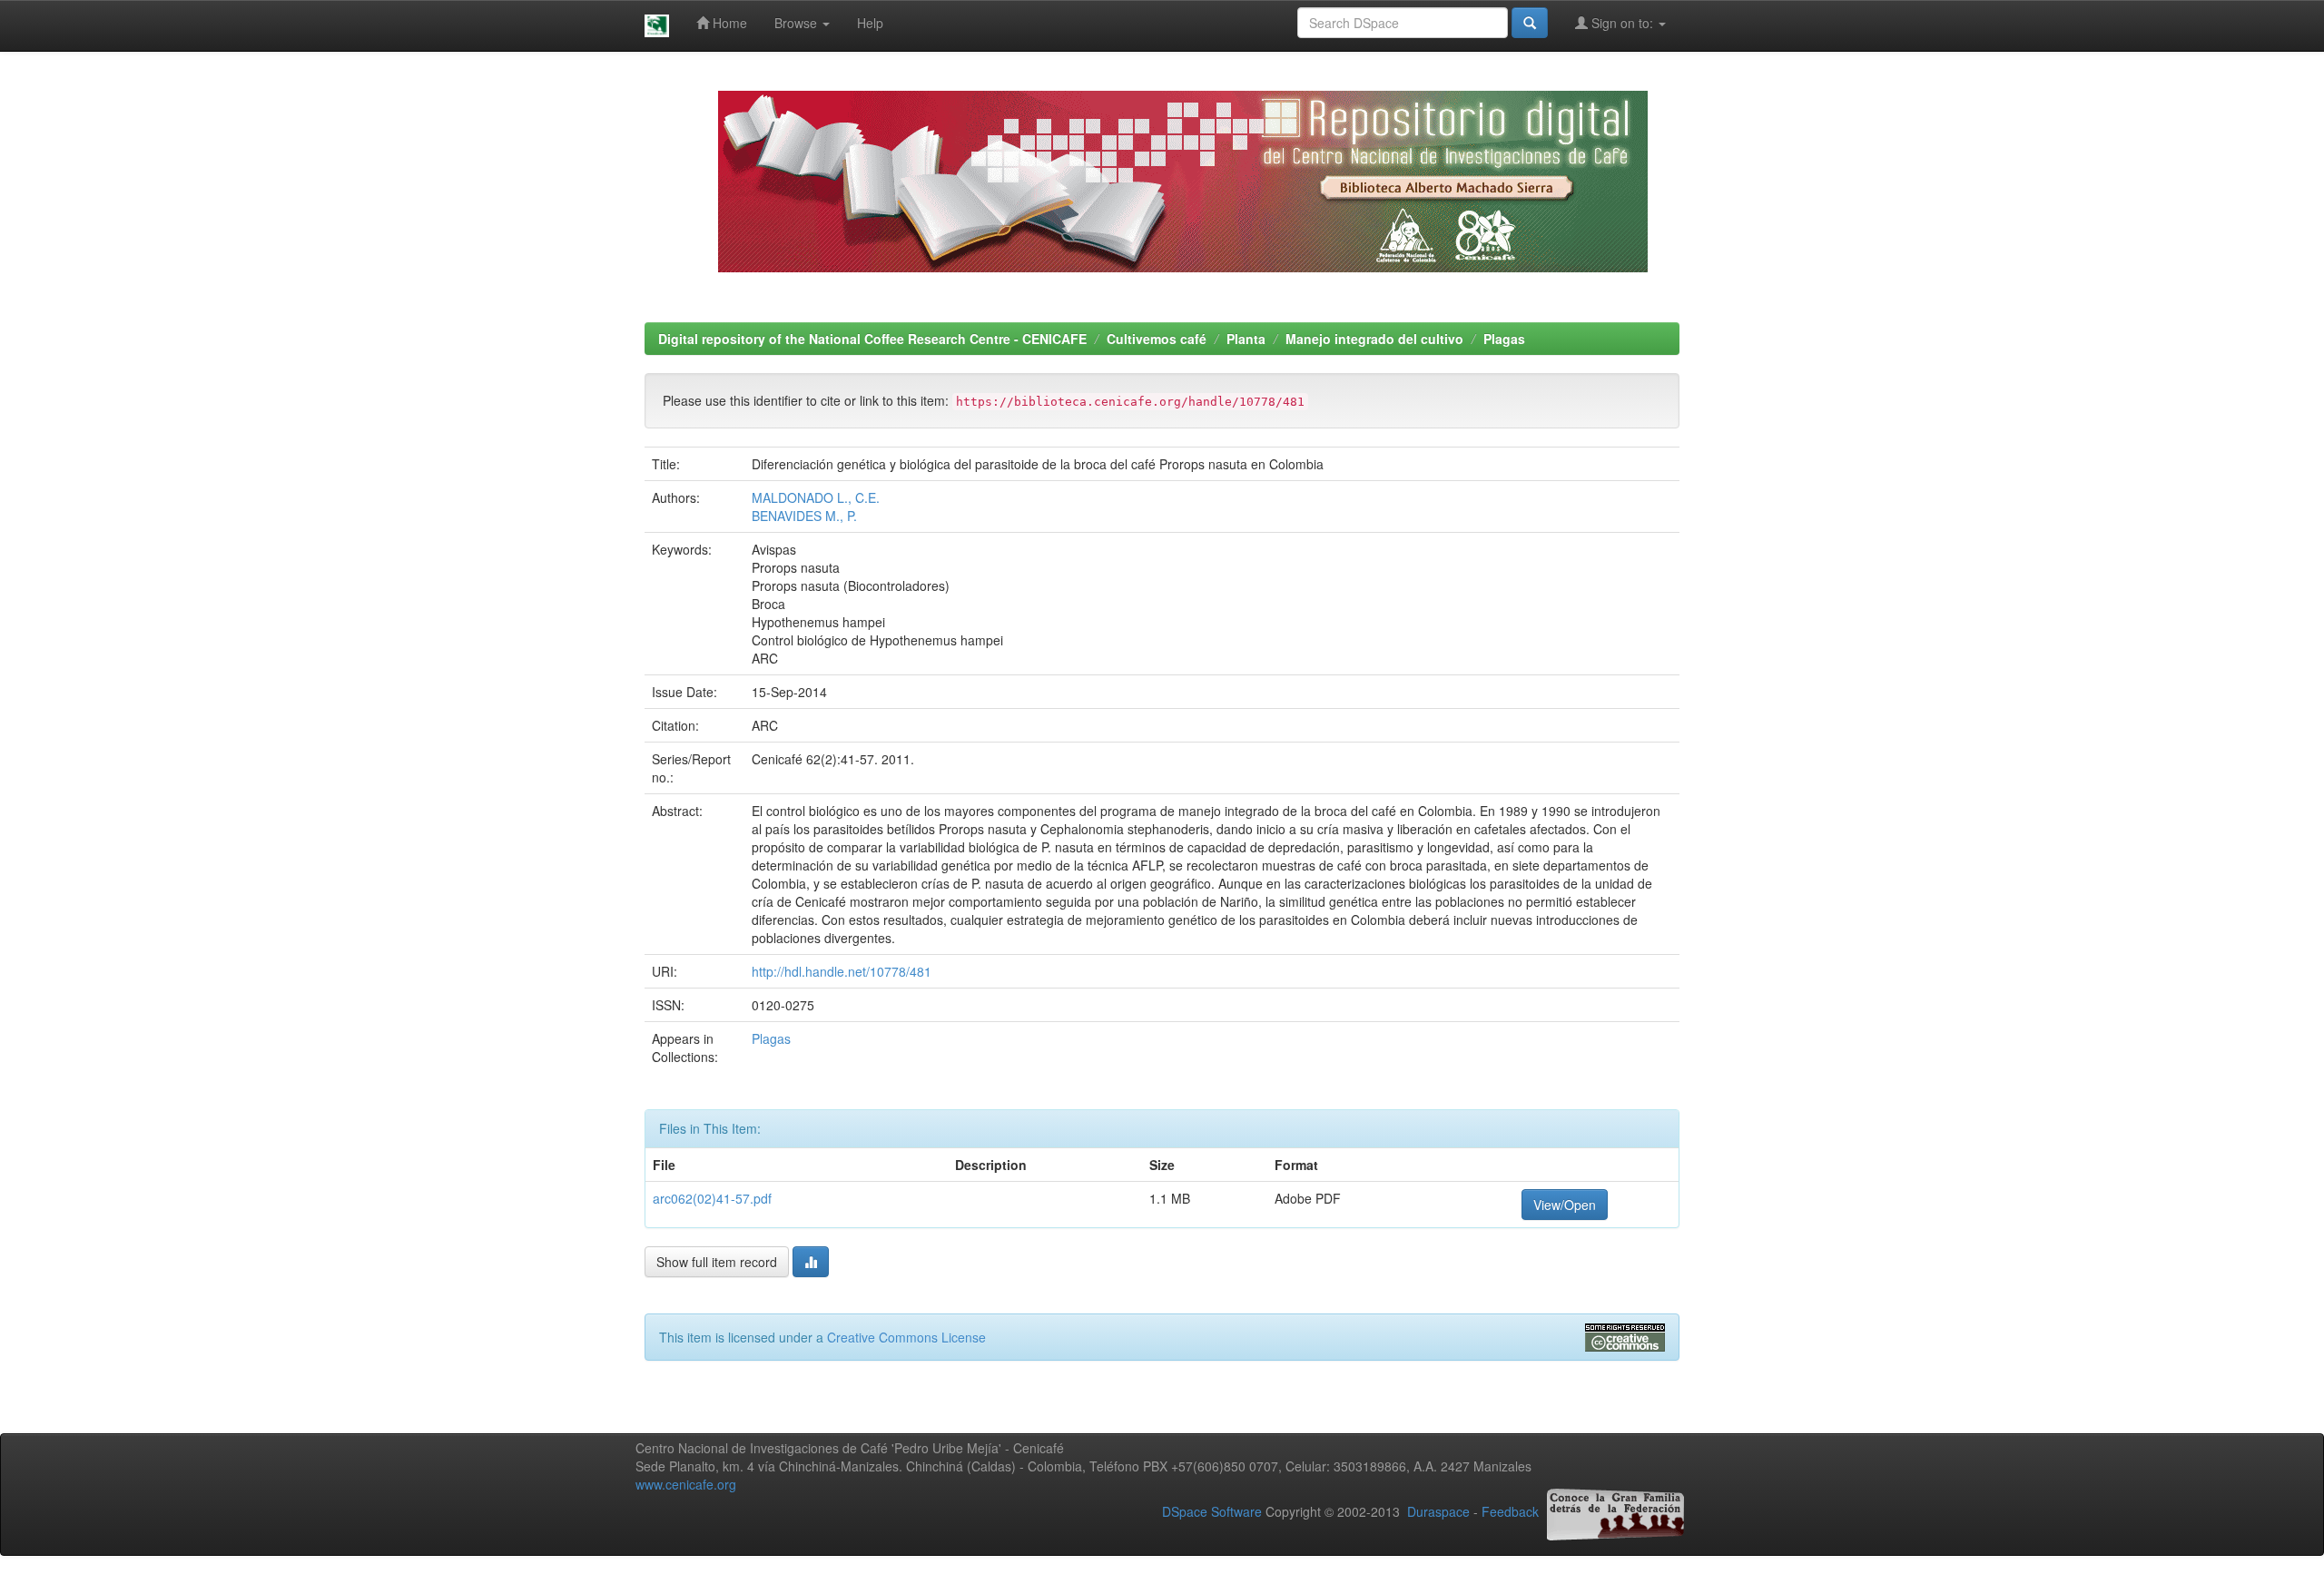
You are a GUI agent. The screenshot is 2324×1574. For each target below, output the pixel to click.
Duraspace (1438, 1511)
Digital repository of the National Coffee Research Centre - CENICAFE (872, 339)
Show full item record (717, 1262)
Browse (798, 23)
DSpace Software (1212, 1511)
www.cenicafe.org (686, 1484)
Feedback (1510, 1511)
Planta (1246, 339)
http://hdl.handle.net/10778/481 (842, 971)
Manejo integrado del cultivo (1374, 339)
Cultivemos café (1157, 339)
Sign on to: (1622, 23)
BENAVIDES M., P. (804, 516)
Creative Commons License (906, 1337)
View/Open (1565, 1205)
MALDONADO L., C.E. (816, 497)
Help (870, 23)
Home (728, 23)
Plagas (1504, 339)
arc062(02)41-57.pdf (712, 1198)
